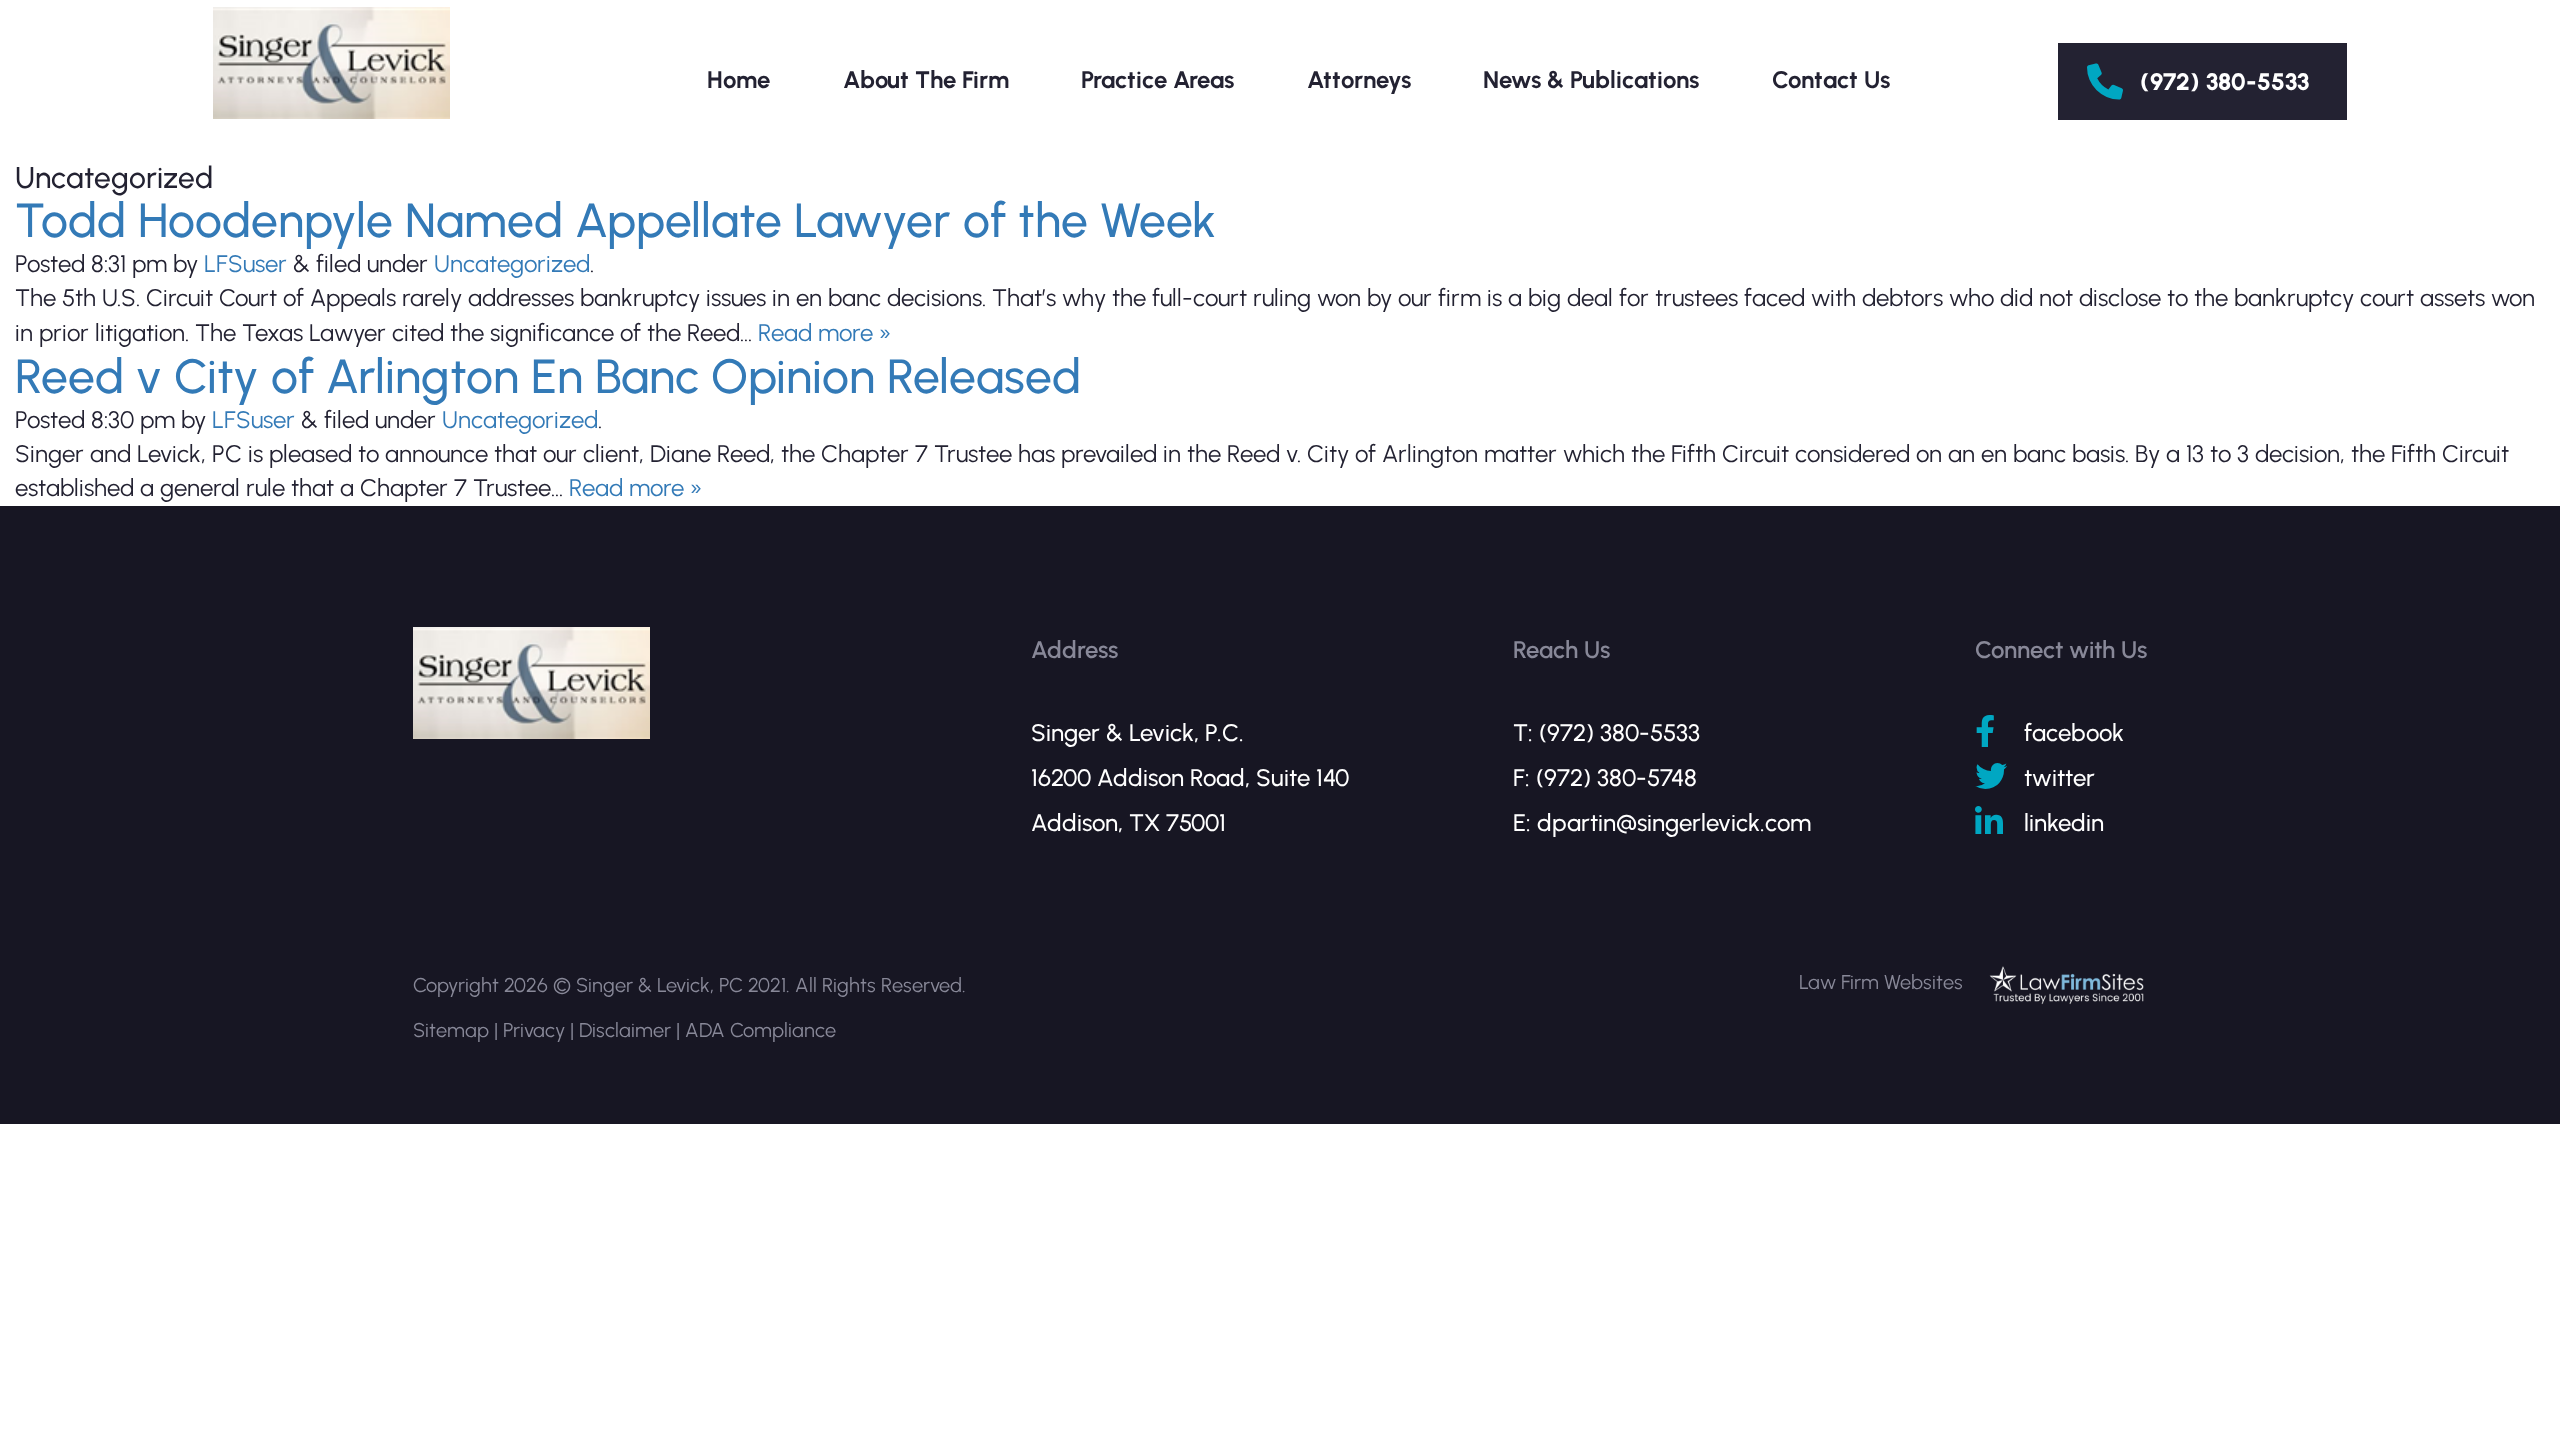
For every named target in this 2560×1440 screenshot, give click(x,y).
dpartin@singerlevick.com (1674, 822)
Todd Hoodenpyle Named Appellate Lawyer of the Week (615, 220)
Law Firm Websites (1881, 982)
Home (738, 80)
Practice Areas (1157, 80)
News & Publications (1591, 80)
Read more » (824, 332)
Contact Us (1831, 80)
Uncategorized (512, 263)
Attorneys (1359, 80)
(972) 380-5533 (2224, 81)
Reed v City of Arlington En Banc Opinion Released (548, 376)
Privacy (534, 1030)
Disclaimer (625, 1030)
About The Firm (926, 80)
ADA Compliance (760, 1030)
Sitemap (451, 1030)
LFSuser (245, 263)
